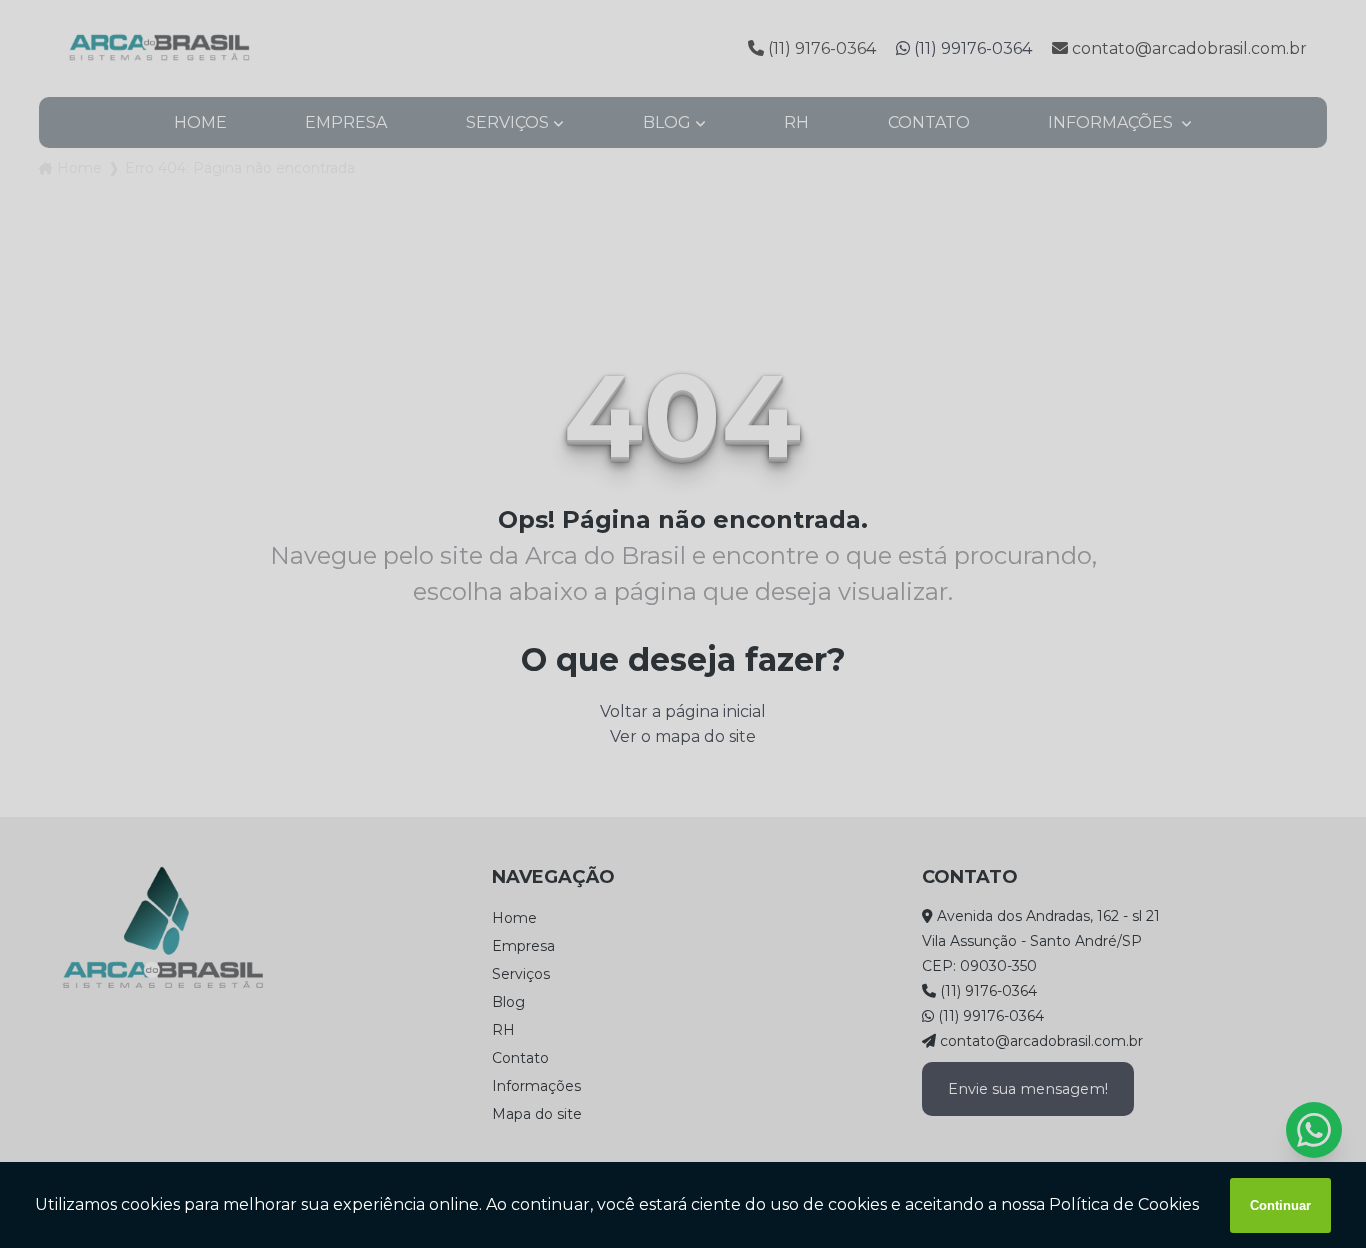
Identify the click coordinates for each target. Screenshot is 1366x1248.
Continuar (1280, 1205)
